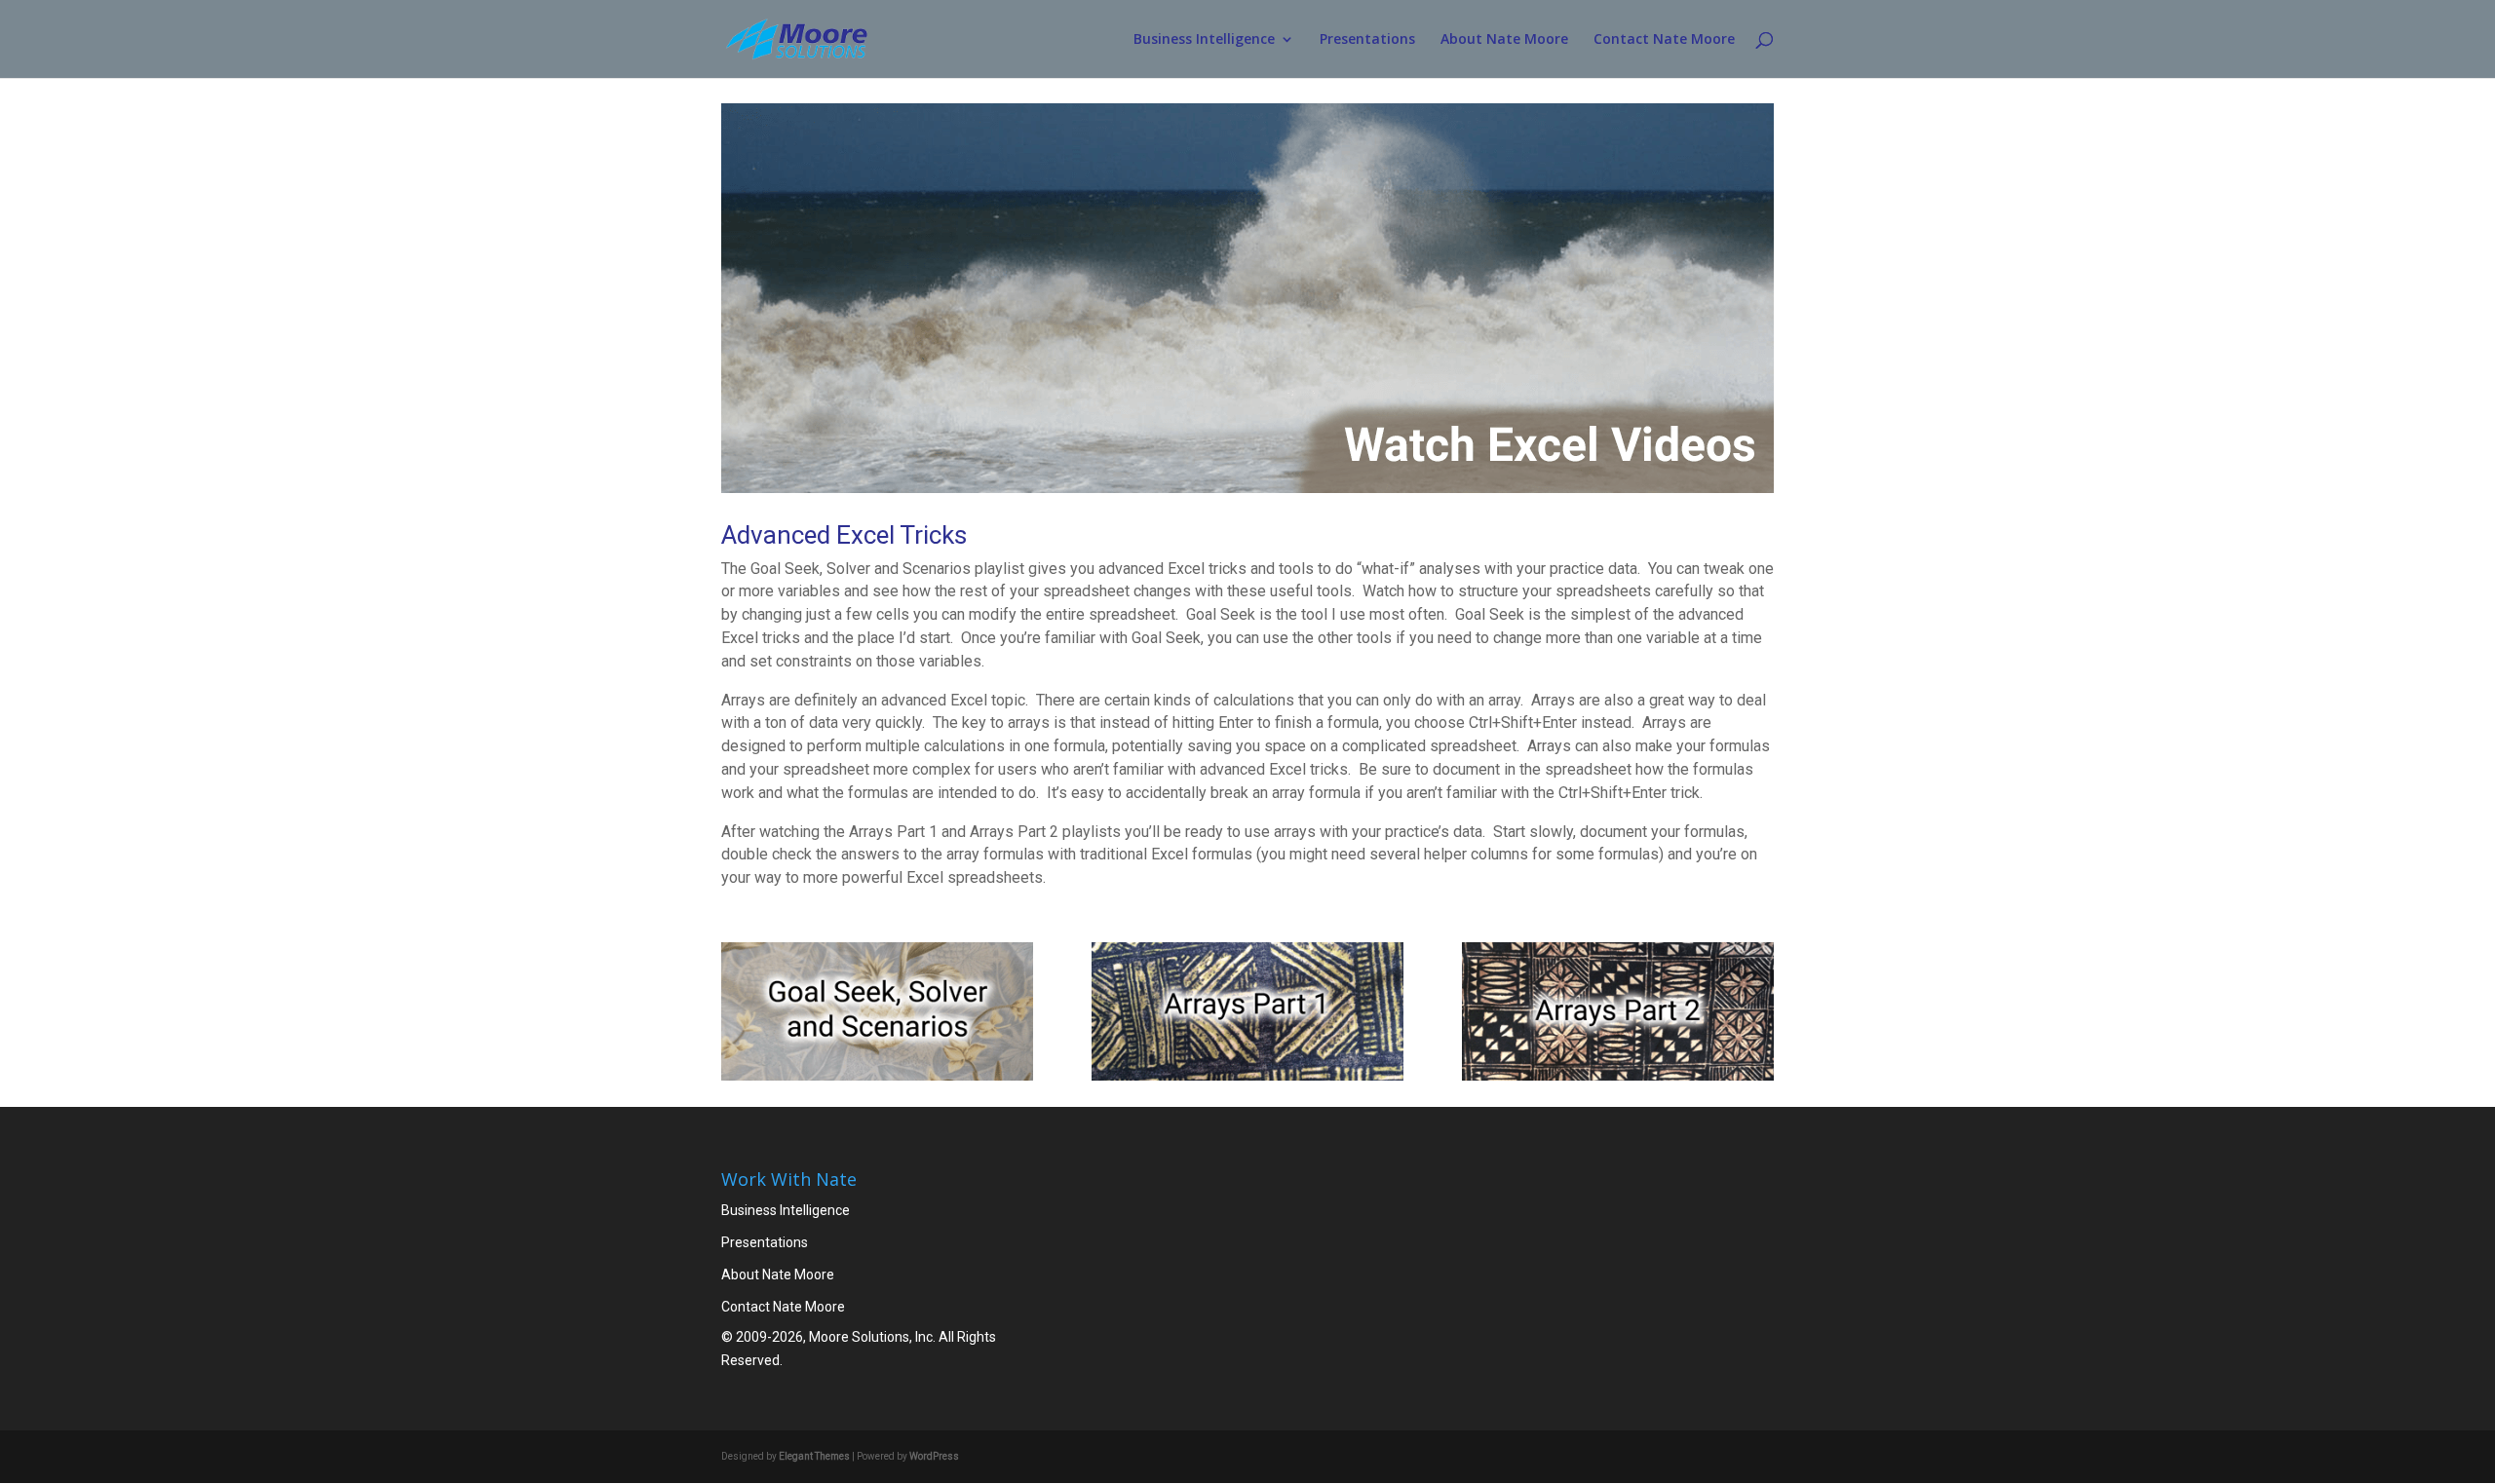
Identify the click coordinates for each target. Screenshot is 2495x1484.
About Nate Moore (1504, 40)
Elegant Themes (814, 1456)
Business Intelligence (1204, 40)
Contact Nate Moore (1664, 40)
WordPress (934, 1456)
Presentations (1367, 40)
